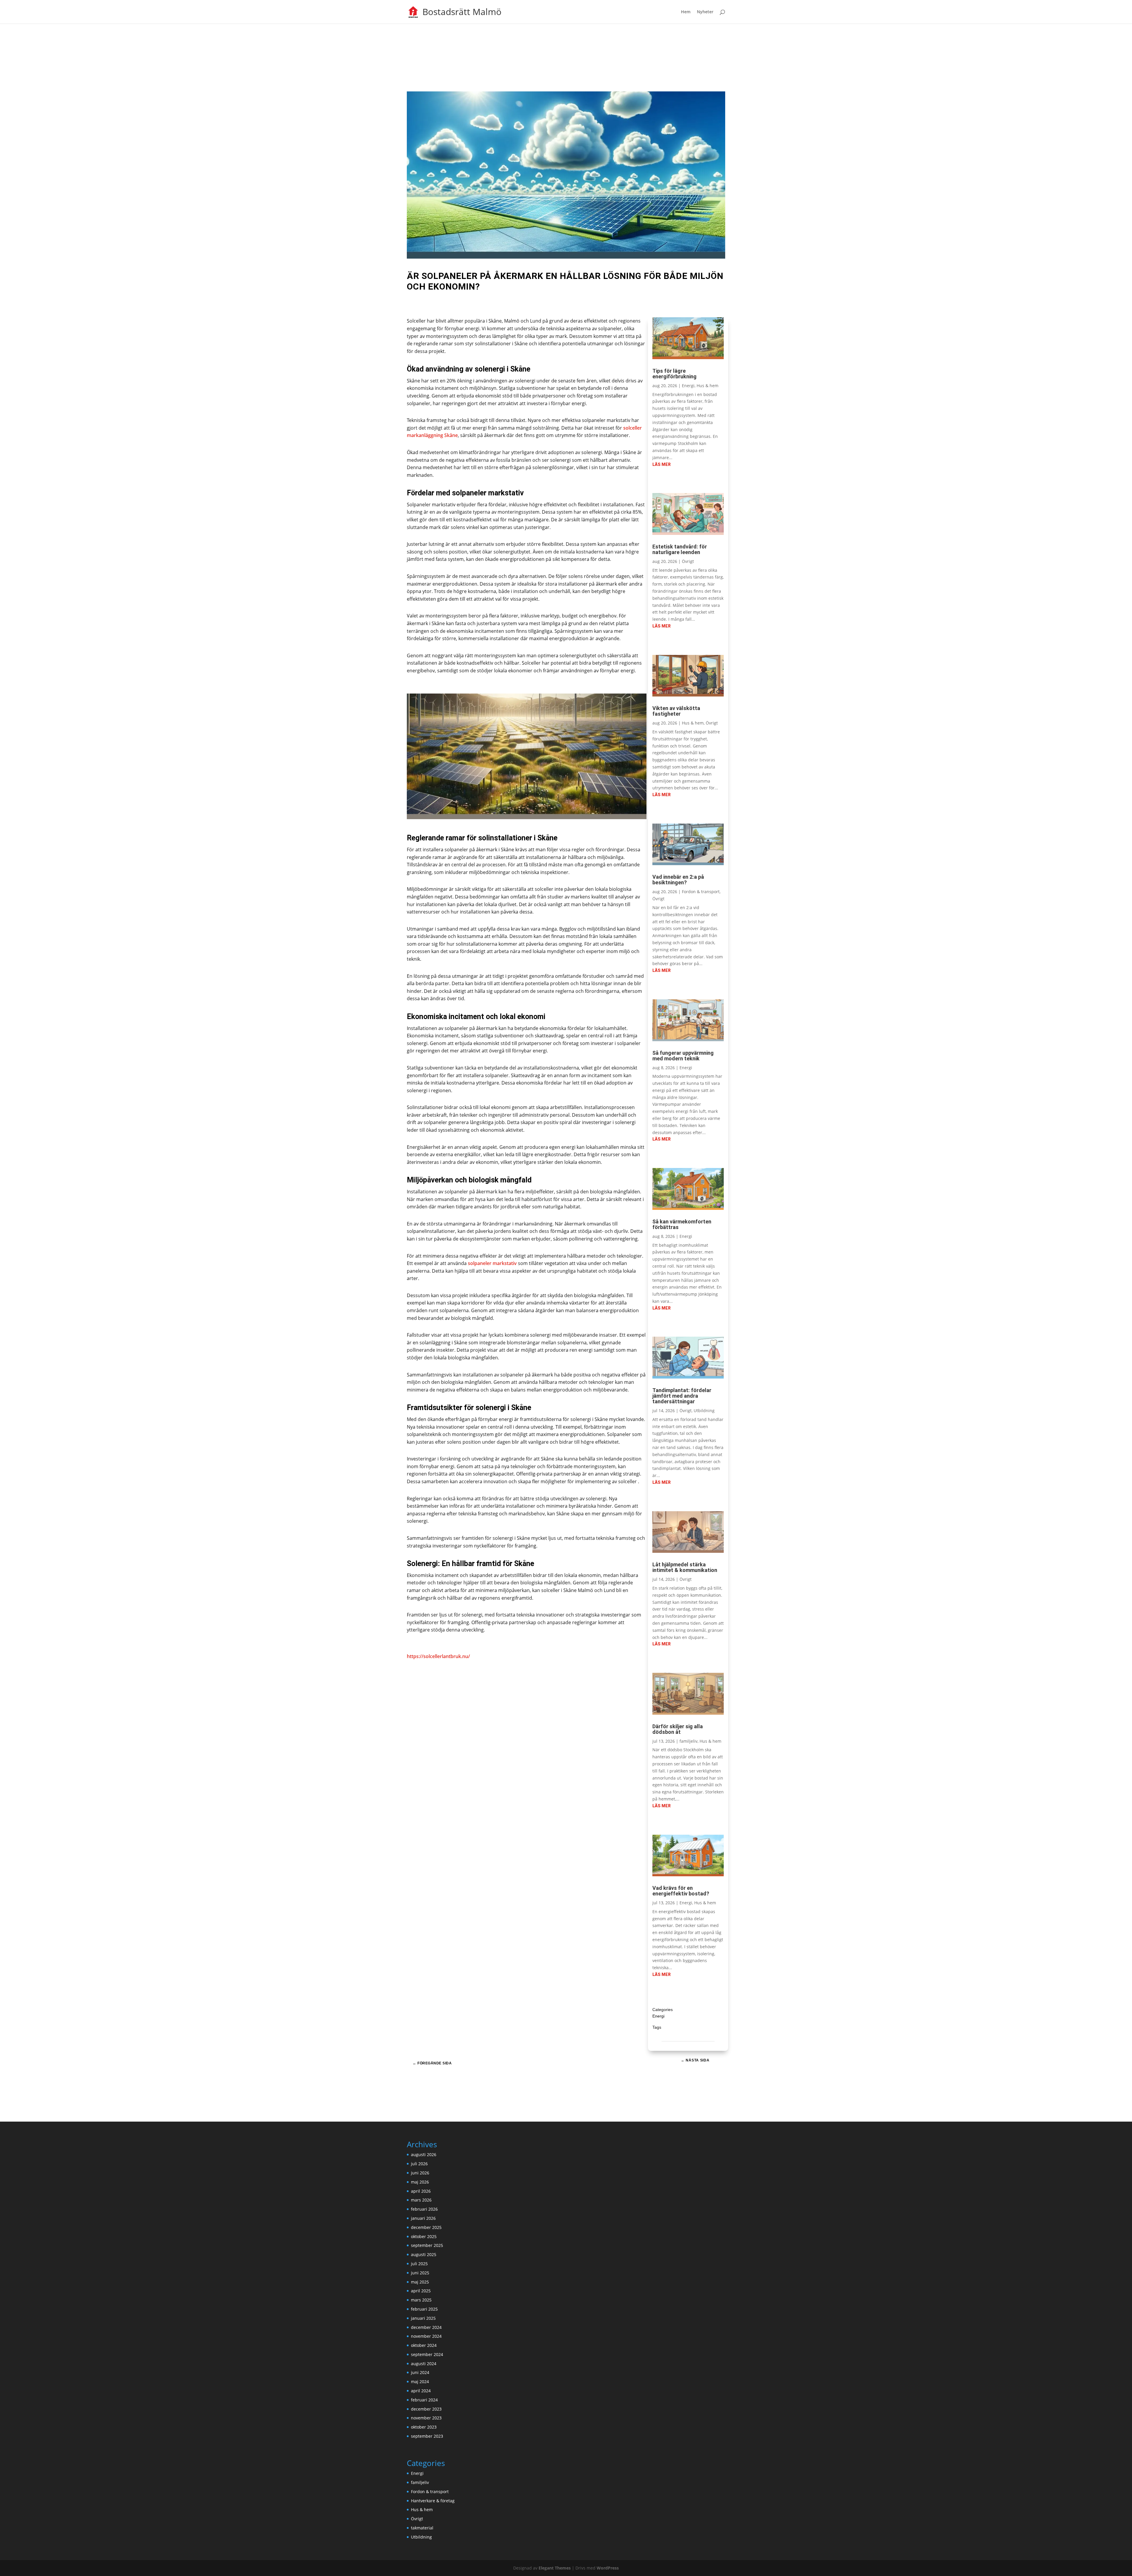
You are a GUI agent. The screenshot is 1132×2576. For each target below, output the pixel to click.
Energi (688, 386)
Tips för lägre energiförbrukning (674, 374)
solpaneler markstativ (492, 1263)
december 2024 (426, 2327)
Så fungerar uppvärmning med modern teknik (683, 1056)
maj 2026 (420, 2182)
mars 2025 (421, 2300)
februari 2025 (424, 2309)
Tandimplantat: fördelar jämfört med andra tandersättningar (682, 1396)
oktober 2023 (424, 2427)
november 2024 (426, 2336)
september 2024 (427, 2354)
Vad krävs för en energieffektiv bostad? (681, 1891)
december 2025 (426, 2227)
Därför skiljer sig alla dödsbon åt (678, 1729)
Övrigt (688, 561)
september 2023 (427, 2436)
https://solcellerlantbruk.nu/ (438, 1656)
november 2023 (426, 2418)
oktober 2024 (424, 2345)
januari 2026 (423, 2218)
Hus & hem (707, 386)
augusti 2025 (424, 2254)
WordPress (608, 2568)
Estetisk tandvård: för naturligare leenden (680, 549)
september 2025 (427, 2245)
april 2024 (421, 2391)
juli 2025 (419, 2264)
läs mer (662, 464)
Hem (686, 12)
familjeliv (688, 1741)
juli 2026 (419, 2164)
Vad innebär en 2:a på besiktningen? (678, 880)
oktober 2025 (424, 2236)
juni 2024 (420, 2372)
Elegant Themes (555, 2568)
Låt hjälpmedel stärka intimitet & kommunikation (685, 1567)
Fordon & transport (701, 892)
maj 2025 (420, 2282)
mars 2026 (421, 2200)
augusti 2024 (424, 2364)
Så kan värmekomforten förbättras (682, 1224)
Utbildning (704, 1411)
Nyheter (705, 12)
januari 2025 (423, 2318)
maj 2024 (420, 2382)
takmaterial (422, 2528)
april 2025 (421, 2291)
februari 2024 (424, 2400)
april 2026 (421, 2191)
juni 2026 (420, 2173)
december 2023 (426, 2409)
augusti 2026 (424, 2154)
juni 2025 (420, 2273)
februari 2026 (424, 2209)
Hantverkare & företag (433, 2501)
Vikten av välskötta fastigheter (676, 711)
